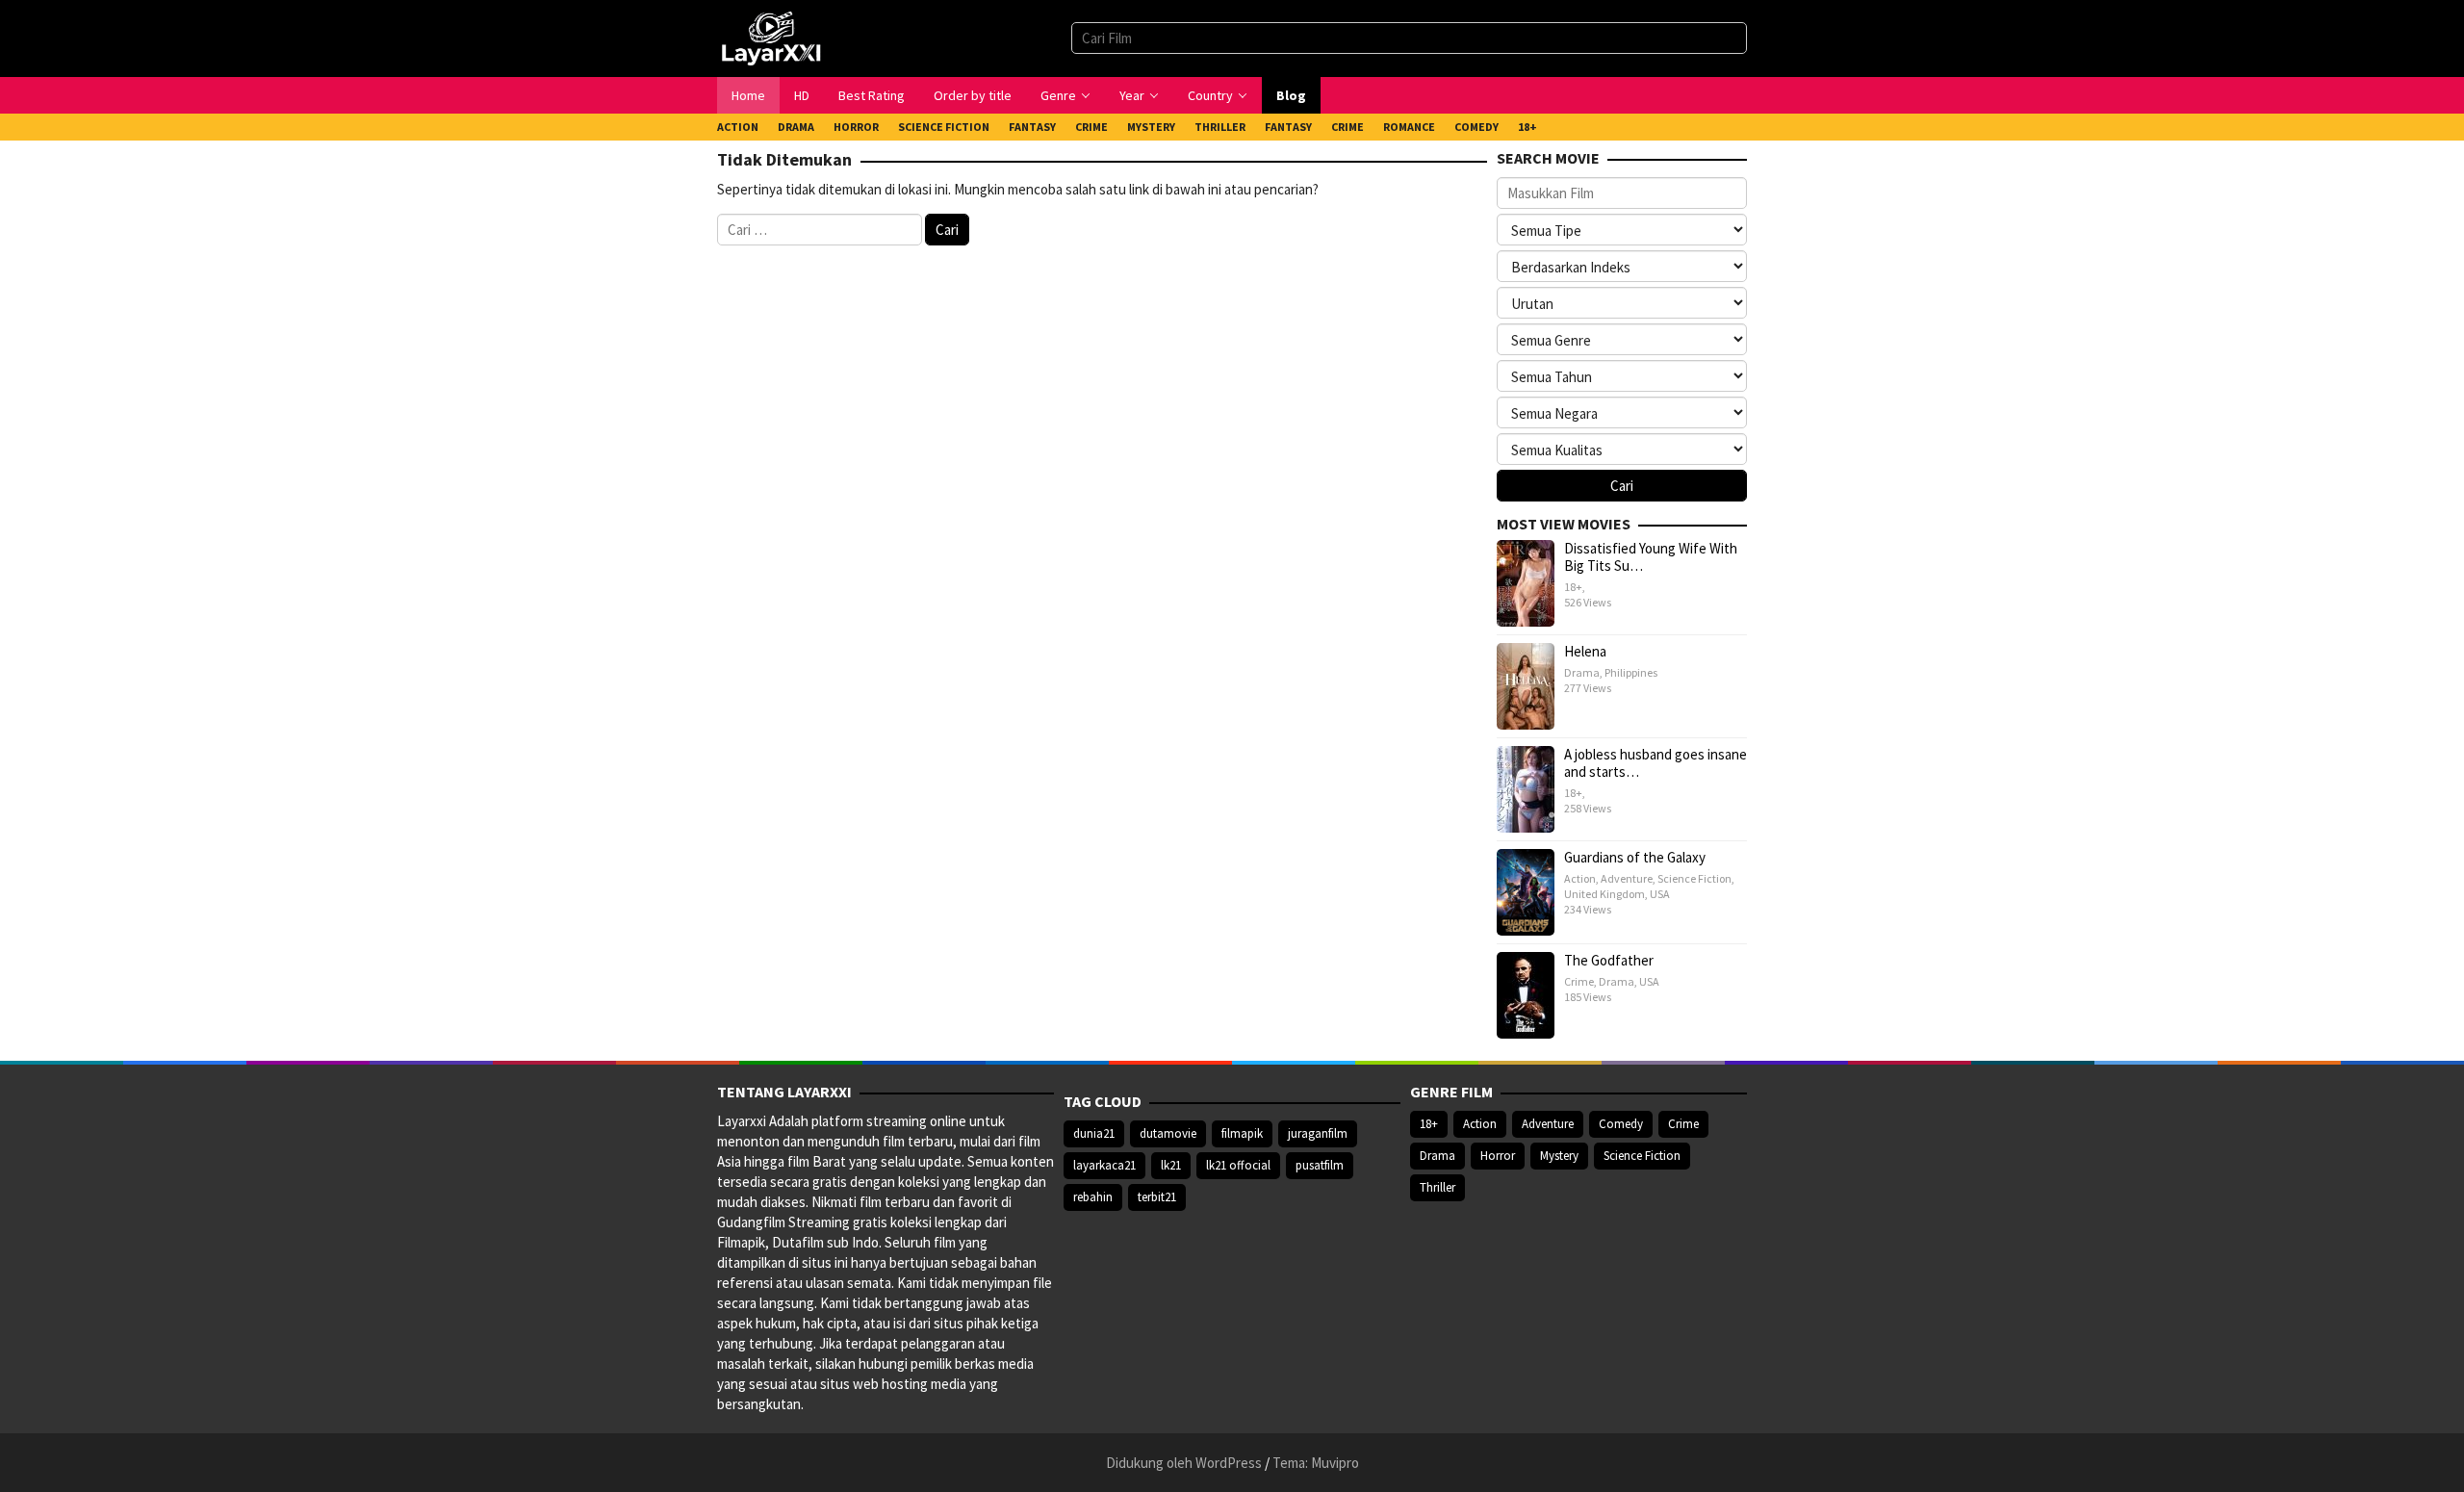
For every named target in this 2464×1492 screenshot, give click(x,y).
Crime (1579, 981)
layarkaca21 (1104, 1165)
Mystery (1559, 1156)
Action (1580, 878)
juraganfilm (1318, 1133)
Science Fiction (1694, 878)
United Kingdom (1604, 894)
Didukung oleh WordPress (1184, 1463)
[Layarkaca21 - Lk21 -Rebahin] (771, 37)
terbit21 (1157, 1197)
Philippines (1631, 672)
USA (1660, 894)
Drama (1582, 672)
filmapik (1242, 1133)
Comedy (1621, 1124)
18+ (1573, 587)
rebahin (1093, 1197)
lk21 (1171, 1165)
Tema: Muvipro (1316, 1463)
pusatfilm (1320, 1165)
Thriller (1437, 1187)
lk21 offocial (1238, 1165)
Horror (1498, 1156)
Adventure (1627, 878)
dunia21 (1094, 1133)
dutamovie (1168, 1133)
